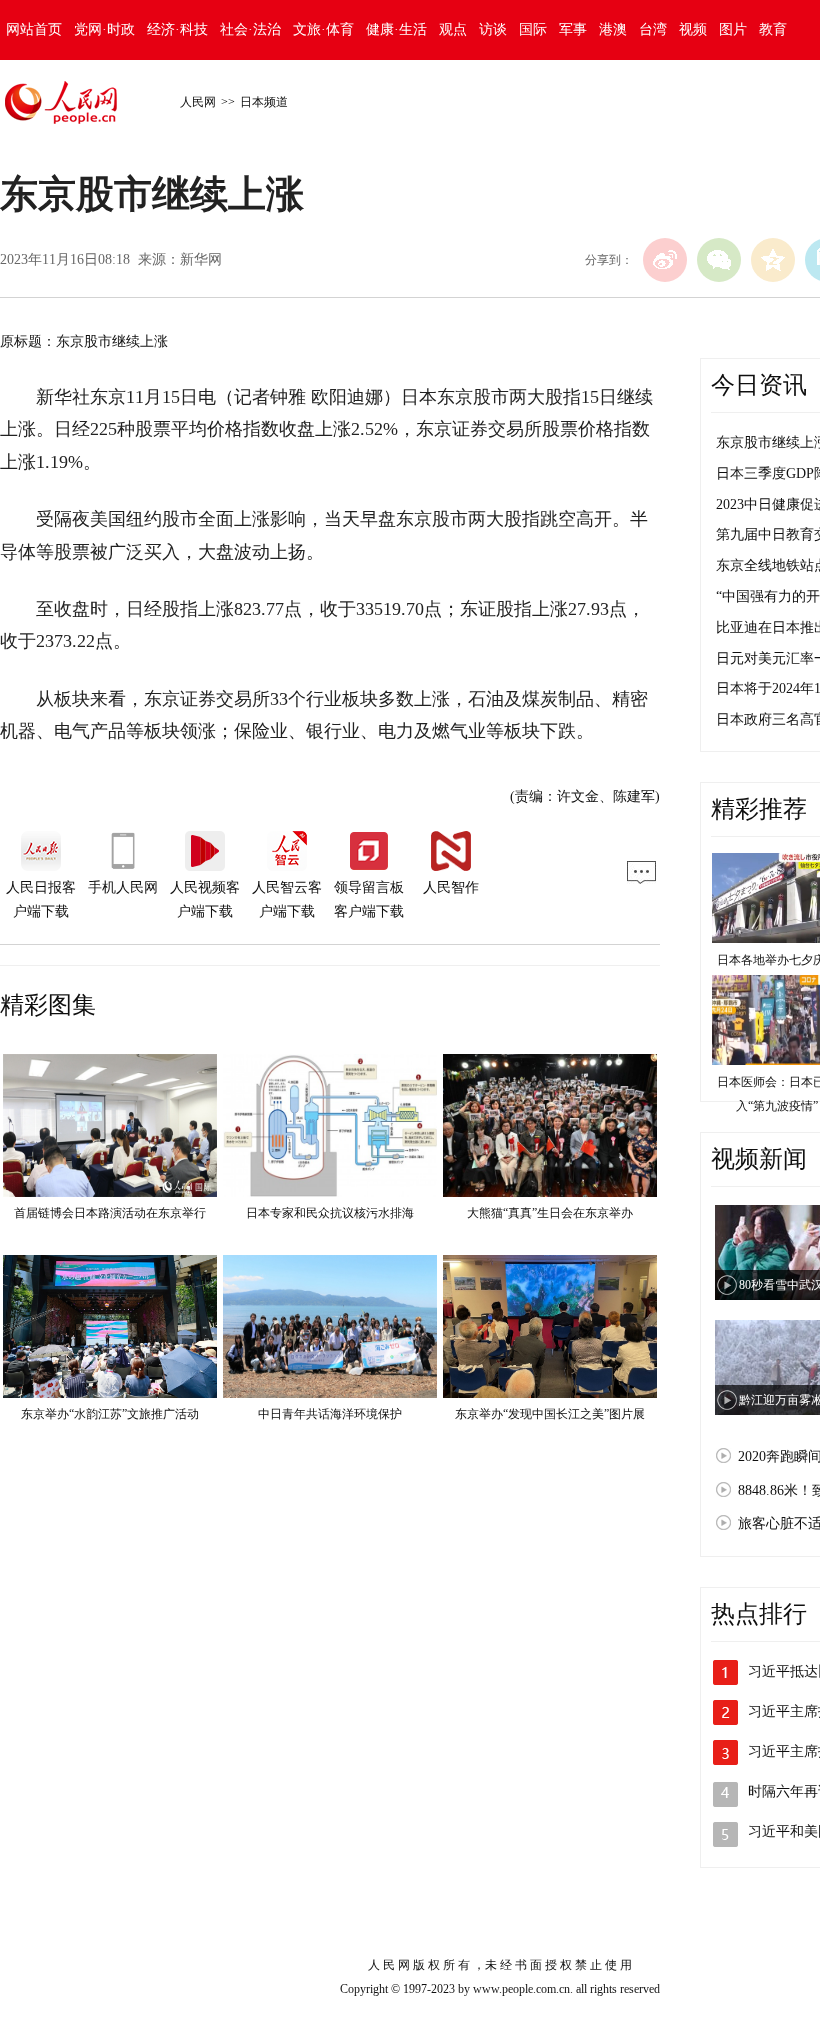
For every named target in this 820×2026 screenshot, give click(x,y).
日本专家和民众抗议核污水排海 (330, 1213)
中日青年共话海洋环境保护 (330, 1414)
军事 (573, 29)
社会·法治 (250, 29)
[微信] (719, 260)
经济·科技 (177, 29)
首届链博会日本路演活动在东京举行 (110, 1213)
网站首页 (34, 29)
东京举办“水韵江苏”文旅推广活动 (110, 1414)
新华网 (201, 259)
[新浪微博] (665, 260)
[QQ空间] (773, 260)
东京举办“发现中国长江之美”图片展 (550, 1414)
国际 (533, 29)
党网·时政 (104, 29)
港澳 (613, 29)
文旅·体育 (323, 29)
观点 (453, 29)
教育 (773, 29)
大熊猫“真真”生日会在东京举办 (550, 1213)
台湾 (653, 29)
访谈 (493, 29)
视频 (693, 29)
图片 (733, 29)
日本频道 (264, 102)
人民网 (198, 102)
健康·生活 (396, 29)
